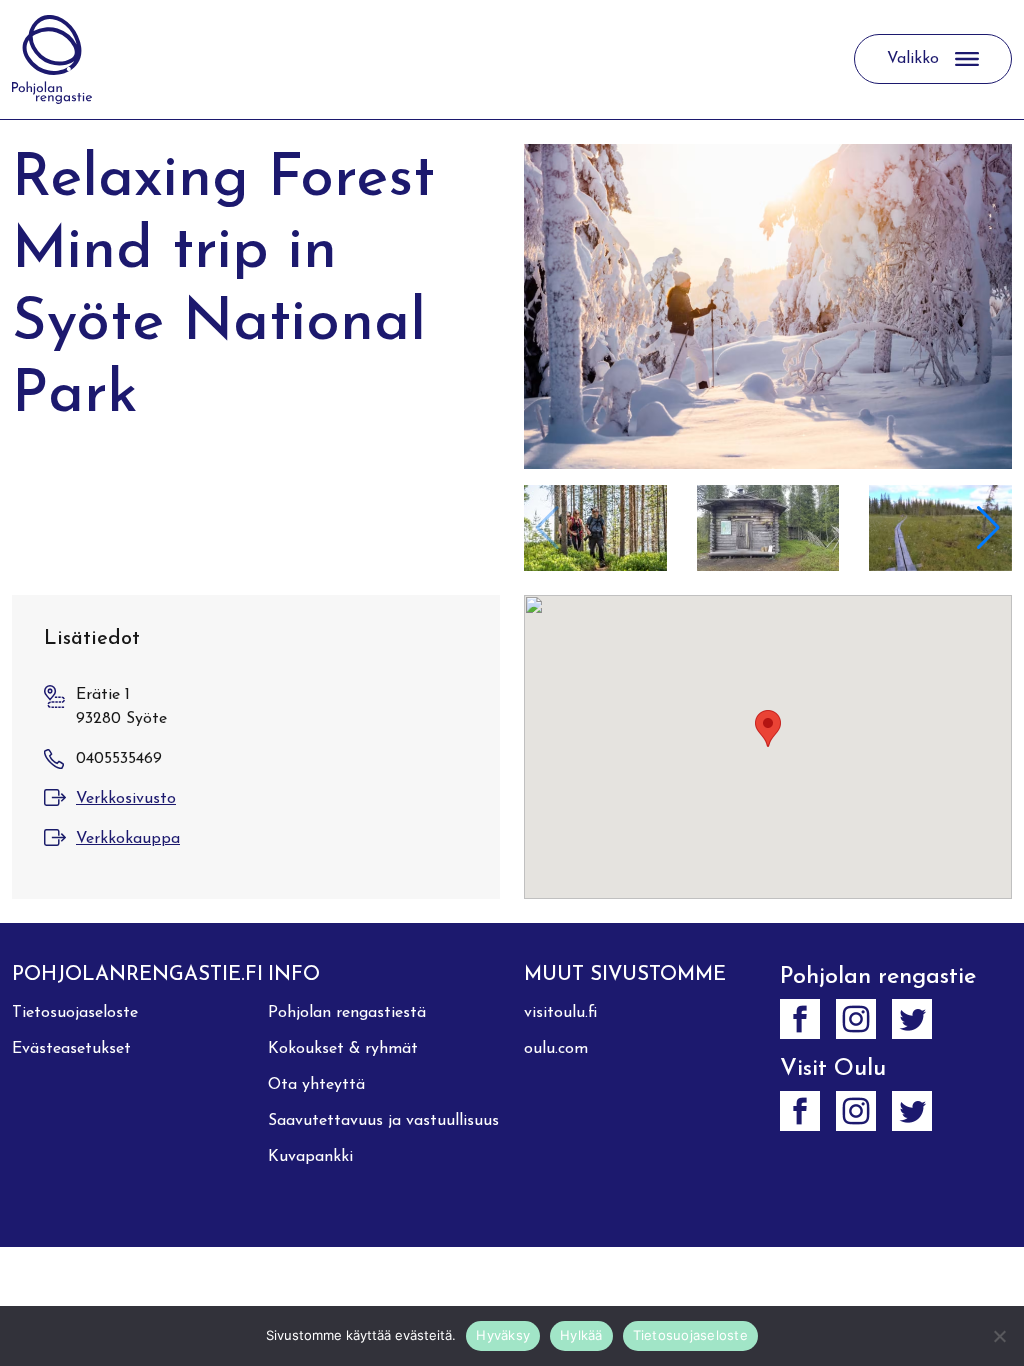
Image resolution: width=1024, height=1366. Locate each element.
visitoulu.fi (560, 1013)
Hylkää (581, 1335)
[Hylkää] (999, 1336)
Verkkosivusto (126, 799)
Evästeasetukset (71, 1049)
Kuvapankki (310, 1157)
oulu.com (556, 1049)
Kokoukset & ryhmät (343, 1049)
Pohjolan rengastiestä (347, 1013)
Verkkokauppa (128, 839)
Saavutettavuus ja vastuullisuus (383, 1121)
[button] (988, 528)
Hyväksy (503, 1335)
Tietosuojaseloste (75, 1013)
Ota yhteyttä (316, 1085)
